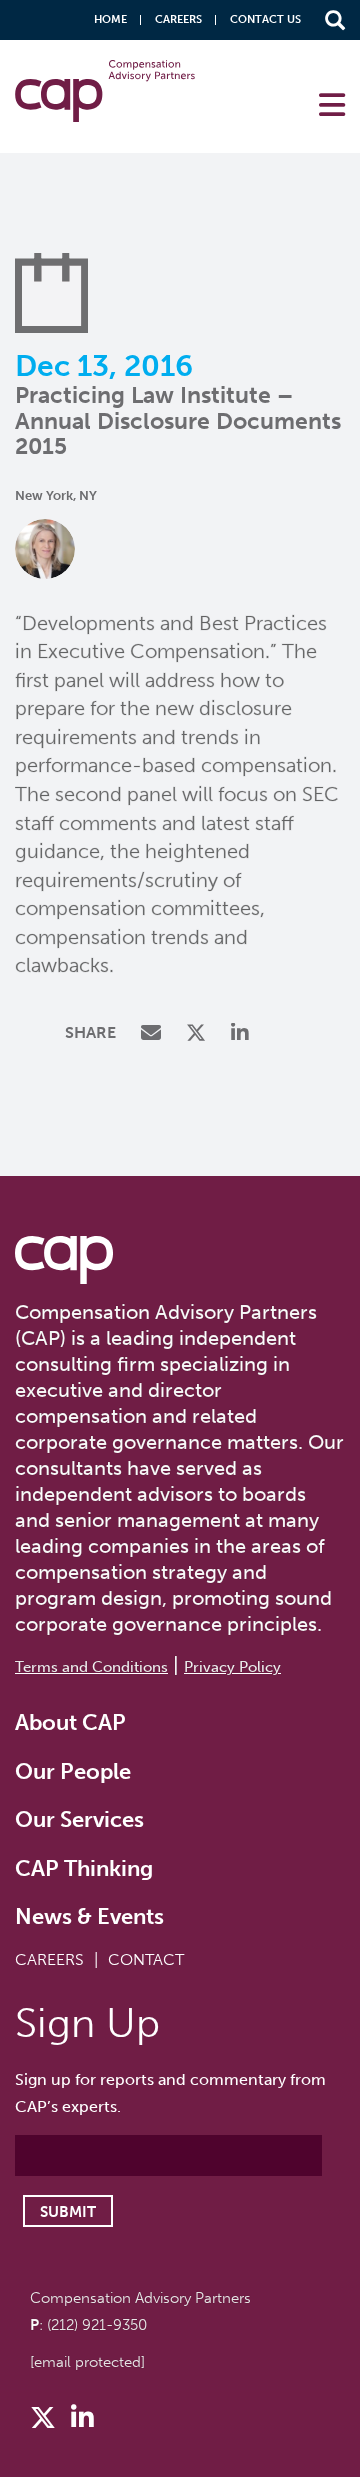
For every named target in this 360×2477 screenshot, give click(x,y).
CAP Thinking (84, 1868)
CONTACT (146, 1959)
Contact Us (265, 19)
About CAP (70, 1722)
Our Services (79, 1819)
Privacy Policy (232, 1667)
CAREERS (49, 1959)
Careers (178, 19)
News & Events (89, 1916)
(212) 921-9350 (97, 2325)
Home (110, 19)
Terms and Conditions (91, 1667)
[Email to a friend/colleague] (153, 1034)
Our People (73, 1771)
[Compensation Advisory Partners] (64, 1260)
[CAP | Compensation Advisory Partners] (105, 91)
